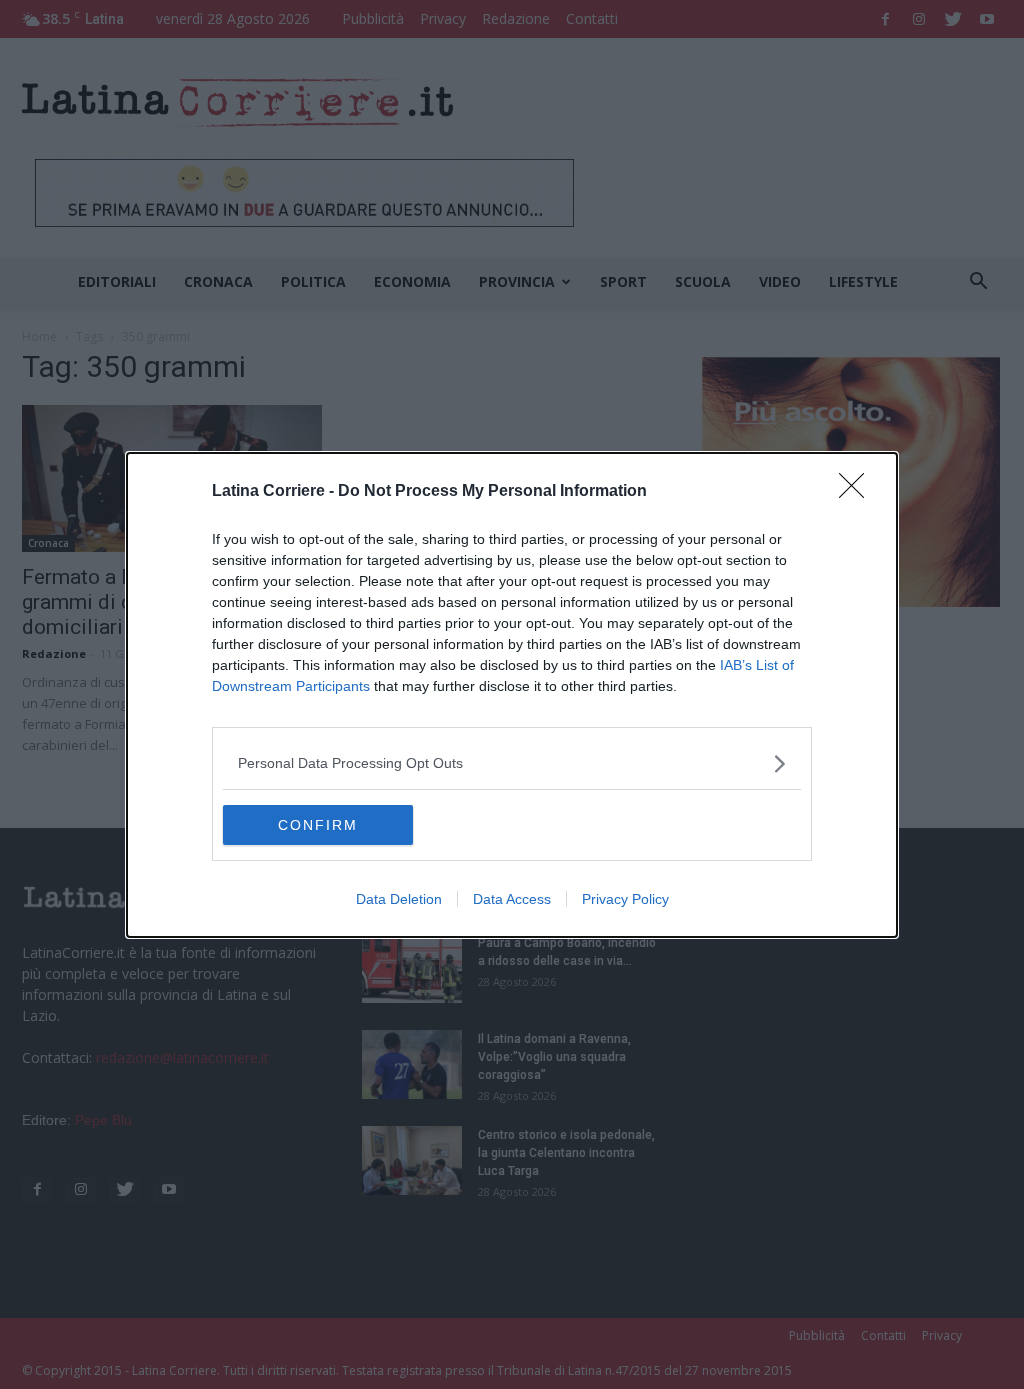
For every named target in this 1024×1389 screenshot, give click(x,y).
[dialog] (512, 695)
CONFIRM (318, 825)
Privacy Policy (625, 899)
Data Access (512, 899)
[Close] (858, 492)
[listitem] (512, 763)
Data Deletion (399, 899)
